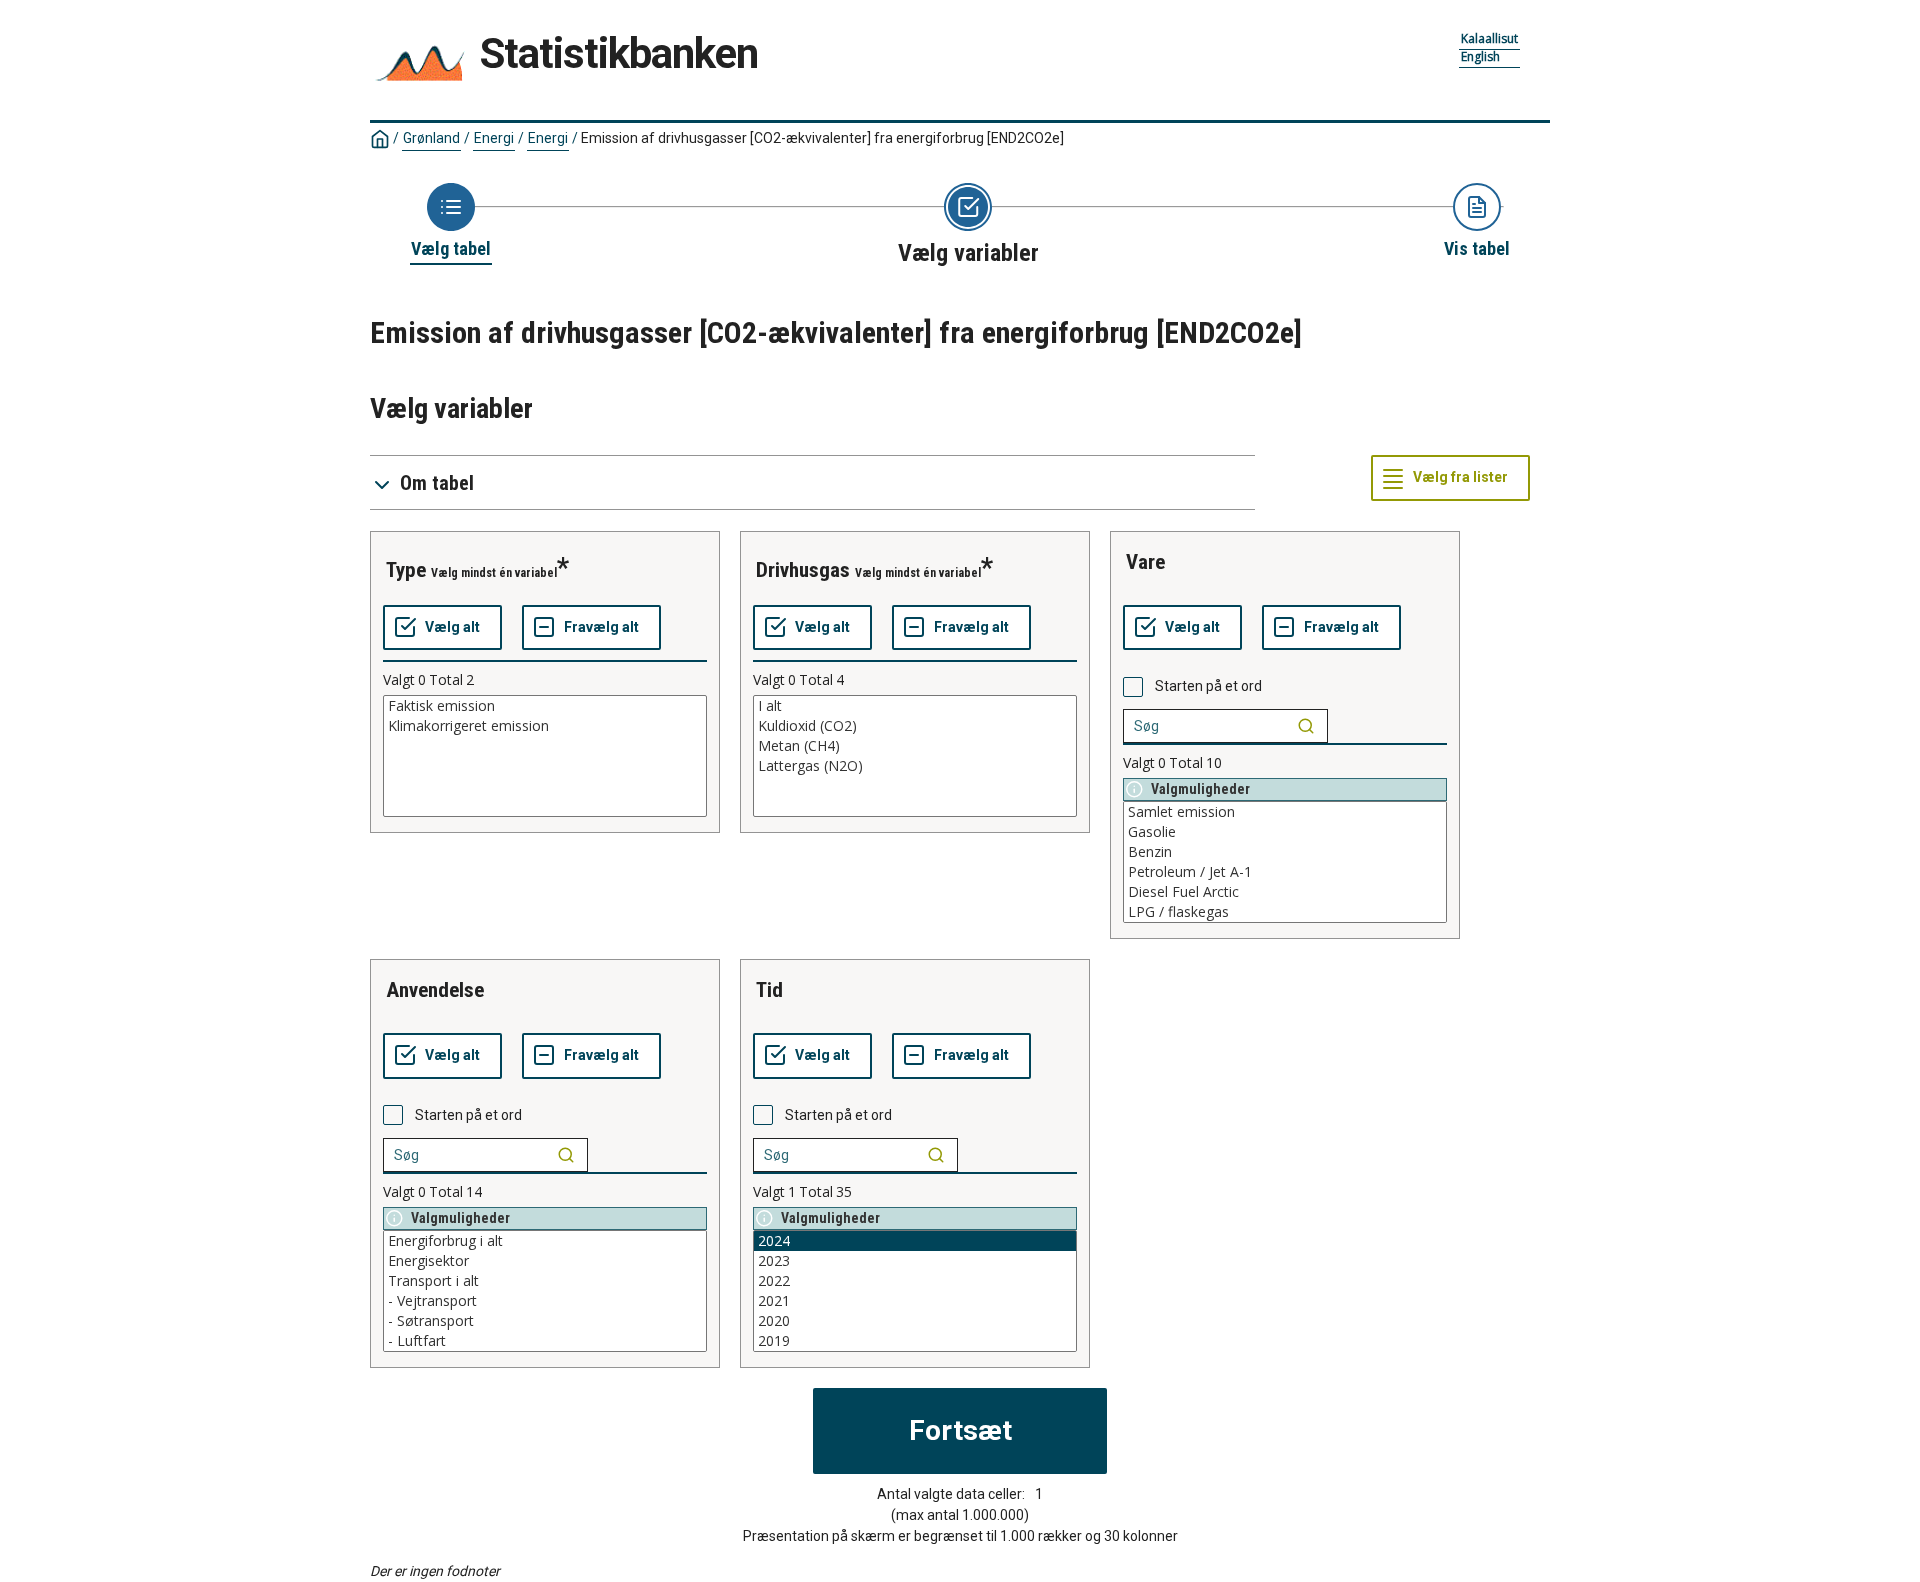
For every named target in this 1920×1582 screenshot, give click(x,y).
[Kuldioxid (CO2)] (915, 726)
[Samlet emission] (1285, 812)
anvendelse (435, 990)
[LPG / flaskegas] (1285, 912)
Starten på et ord (1208, 686)
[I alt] (915, 706)
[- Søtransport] (545, 1321)
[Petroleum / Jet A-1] (1285, 872)
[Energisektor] (545, 1261)
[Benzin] (1285, 852)
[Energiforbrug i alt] (545, 1241)
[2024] (915, 1241)
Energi (494, 138)
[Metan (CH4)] (915, 746)
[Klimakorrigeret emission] (545, 726)
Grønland (431, 138)
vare (1145, 562)
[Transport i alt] (545, 1281)
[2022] (915, 1281)
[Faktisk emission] (545, 706)
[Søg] (1306, 726)
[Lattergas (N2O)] (915, 766)
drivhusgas (803, 570)
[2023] (915, 1261)
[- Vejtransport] (545, 1301)
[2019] (915, 1341)
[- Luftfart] (545, 1341)
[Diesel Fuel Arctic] (1285, 892)
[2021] (915, 1301)
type (406, 570)
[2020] (915, 1321)
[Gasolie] (1285, 832)
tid (769, 990)
